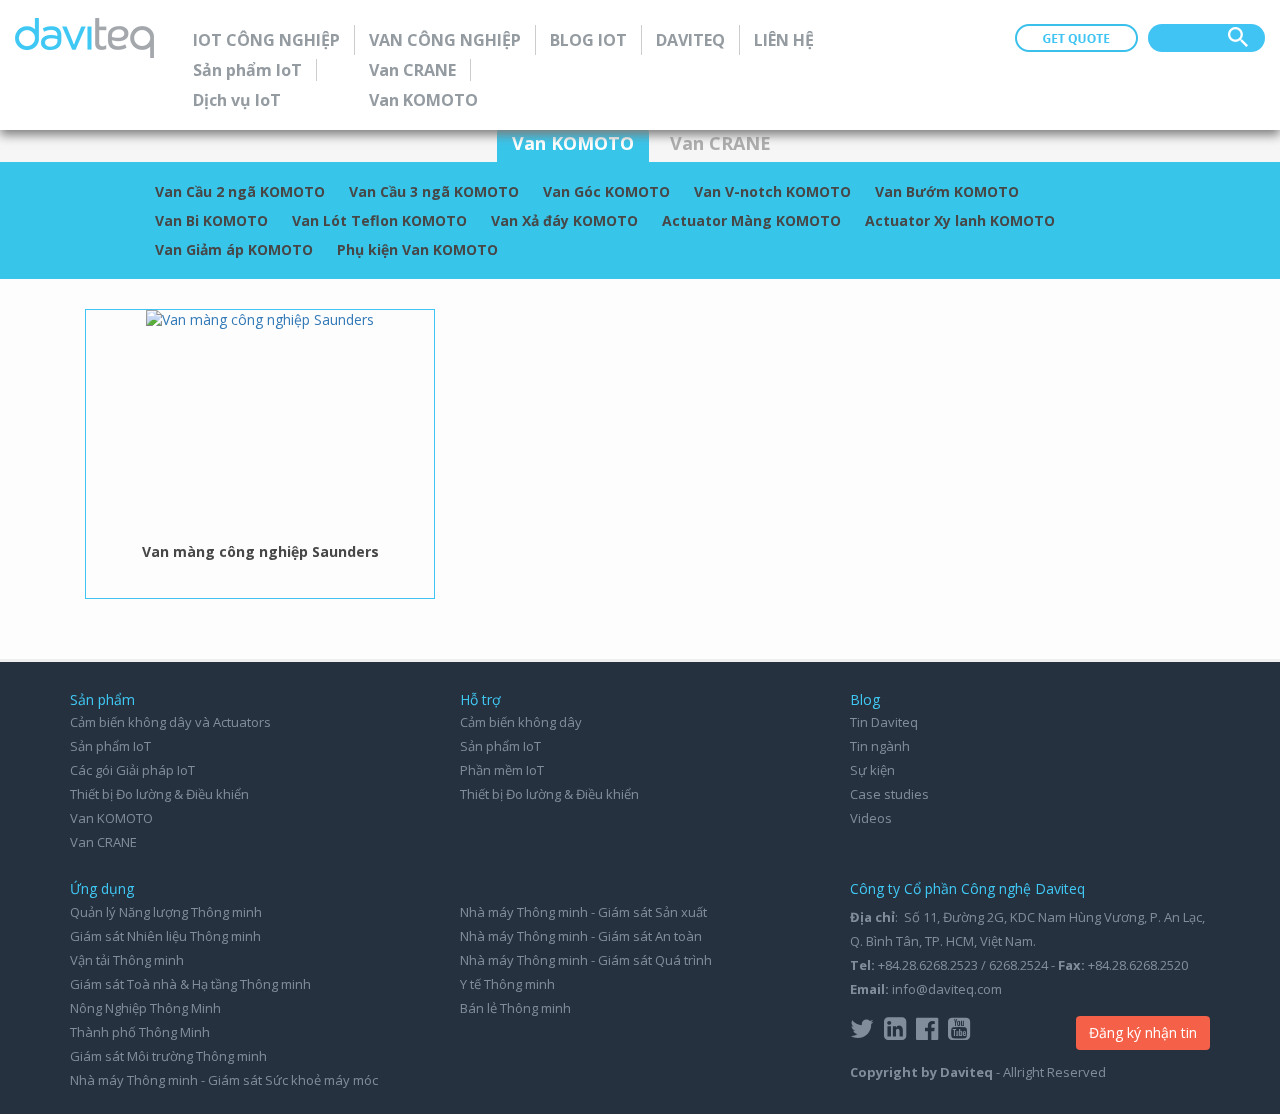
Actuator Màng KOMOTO (751, 220)
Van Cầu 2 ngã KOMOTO (240, 191)
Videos (871, 818)
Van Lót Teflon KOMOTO (379, 220)
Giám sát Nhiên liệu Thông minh (165, 936)
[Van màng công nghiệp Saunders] (260, 319)
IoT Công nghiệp (266, 40)
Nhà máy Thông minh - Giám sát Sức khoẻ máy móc (224, 1080)
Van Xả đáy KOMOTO (564, 220)
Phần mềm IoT (502, 770)
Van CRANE (412, 70)
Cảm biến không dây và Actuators (170, 722)
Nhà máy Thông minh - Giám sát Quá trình (586, 960)
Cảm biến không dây (521, 722)
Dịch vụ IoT (237, 100)
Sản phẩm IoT (247, 70)
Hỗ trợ (480, 699)
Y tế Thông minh (507, 984)
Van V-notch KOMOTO (772, 191)
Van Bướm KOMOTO (947, 191)
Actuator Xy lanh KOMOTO (960, 220)
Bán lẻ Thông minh (515, 1008)
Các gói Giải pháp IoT (132, 770)
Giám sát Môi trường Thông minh (168, 1056)
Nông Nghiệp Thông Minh (145, 1008)
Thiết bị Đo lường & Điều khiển (159, 794)
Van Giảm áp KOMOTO (234, 249)
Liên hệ (784, 40)
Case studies (889, 794)
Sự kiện (872, 770)
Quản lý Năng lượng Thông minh (166, 912)
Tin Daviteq (884, 722)
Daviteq (690, 40)
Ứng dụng (102, 888)
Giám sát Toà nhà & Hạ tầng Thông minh (190, 984)
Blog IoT (588, 40)
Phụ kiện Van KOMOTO (417, 249)
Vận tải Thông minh (127, 960)
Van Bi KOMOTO (211, 220)
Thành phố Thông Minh (140, 1032)
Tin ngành (880, 746)
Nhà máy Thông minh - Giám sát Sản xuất (583, 912)
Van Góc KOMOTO (606, 191)
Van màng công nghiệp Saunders (260, 551)
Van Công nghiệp (445, 40)
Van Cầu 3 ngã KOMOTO (434, 191)
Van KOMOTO (423, 100)
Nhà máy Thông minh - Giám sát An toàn (581, 936)
